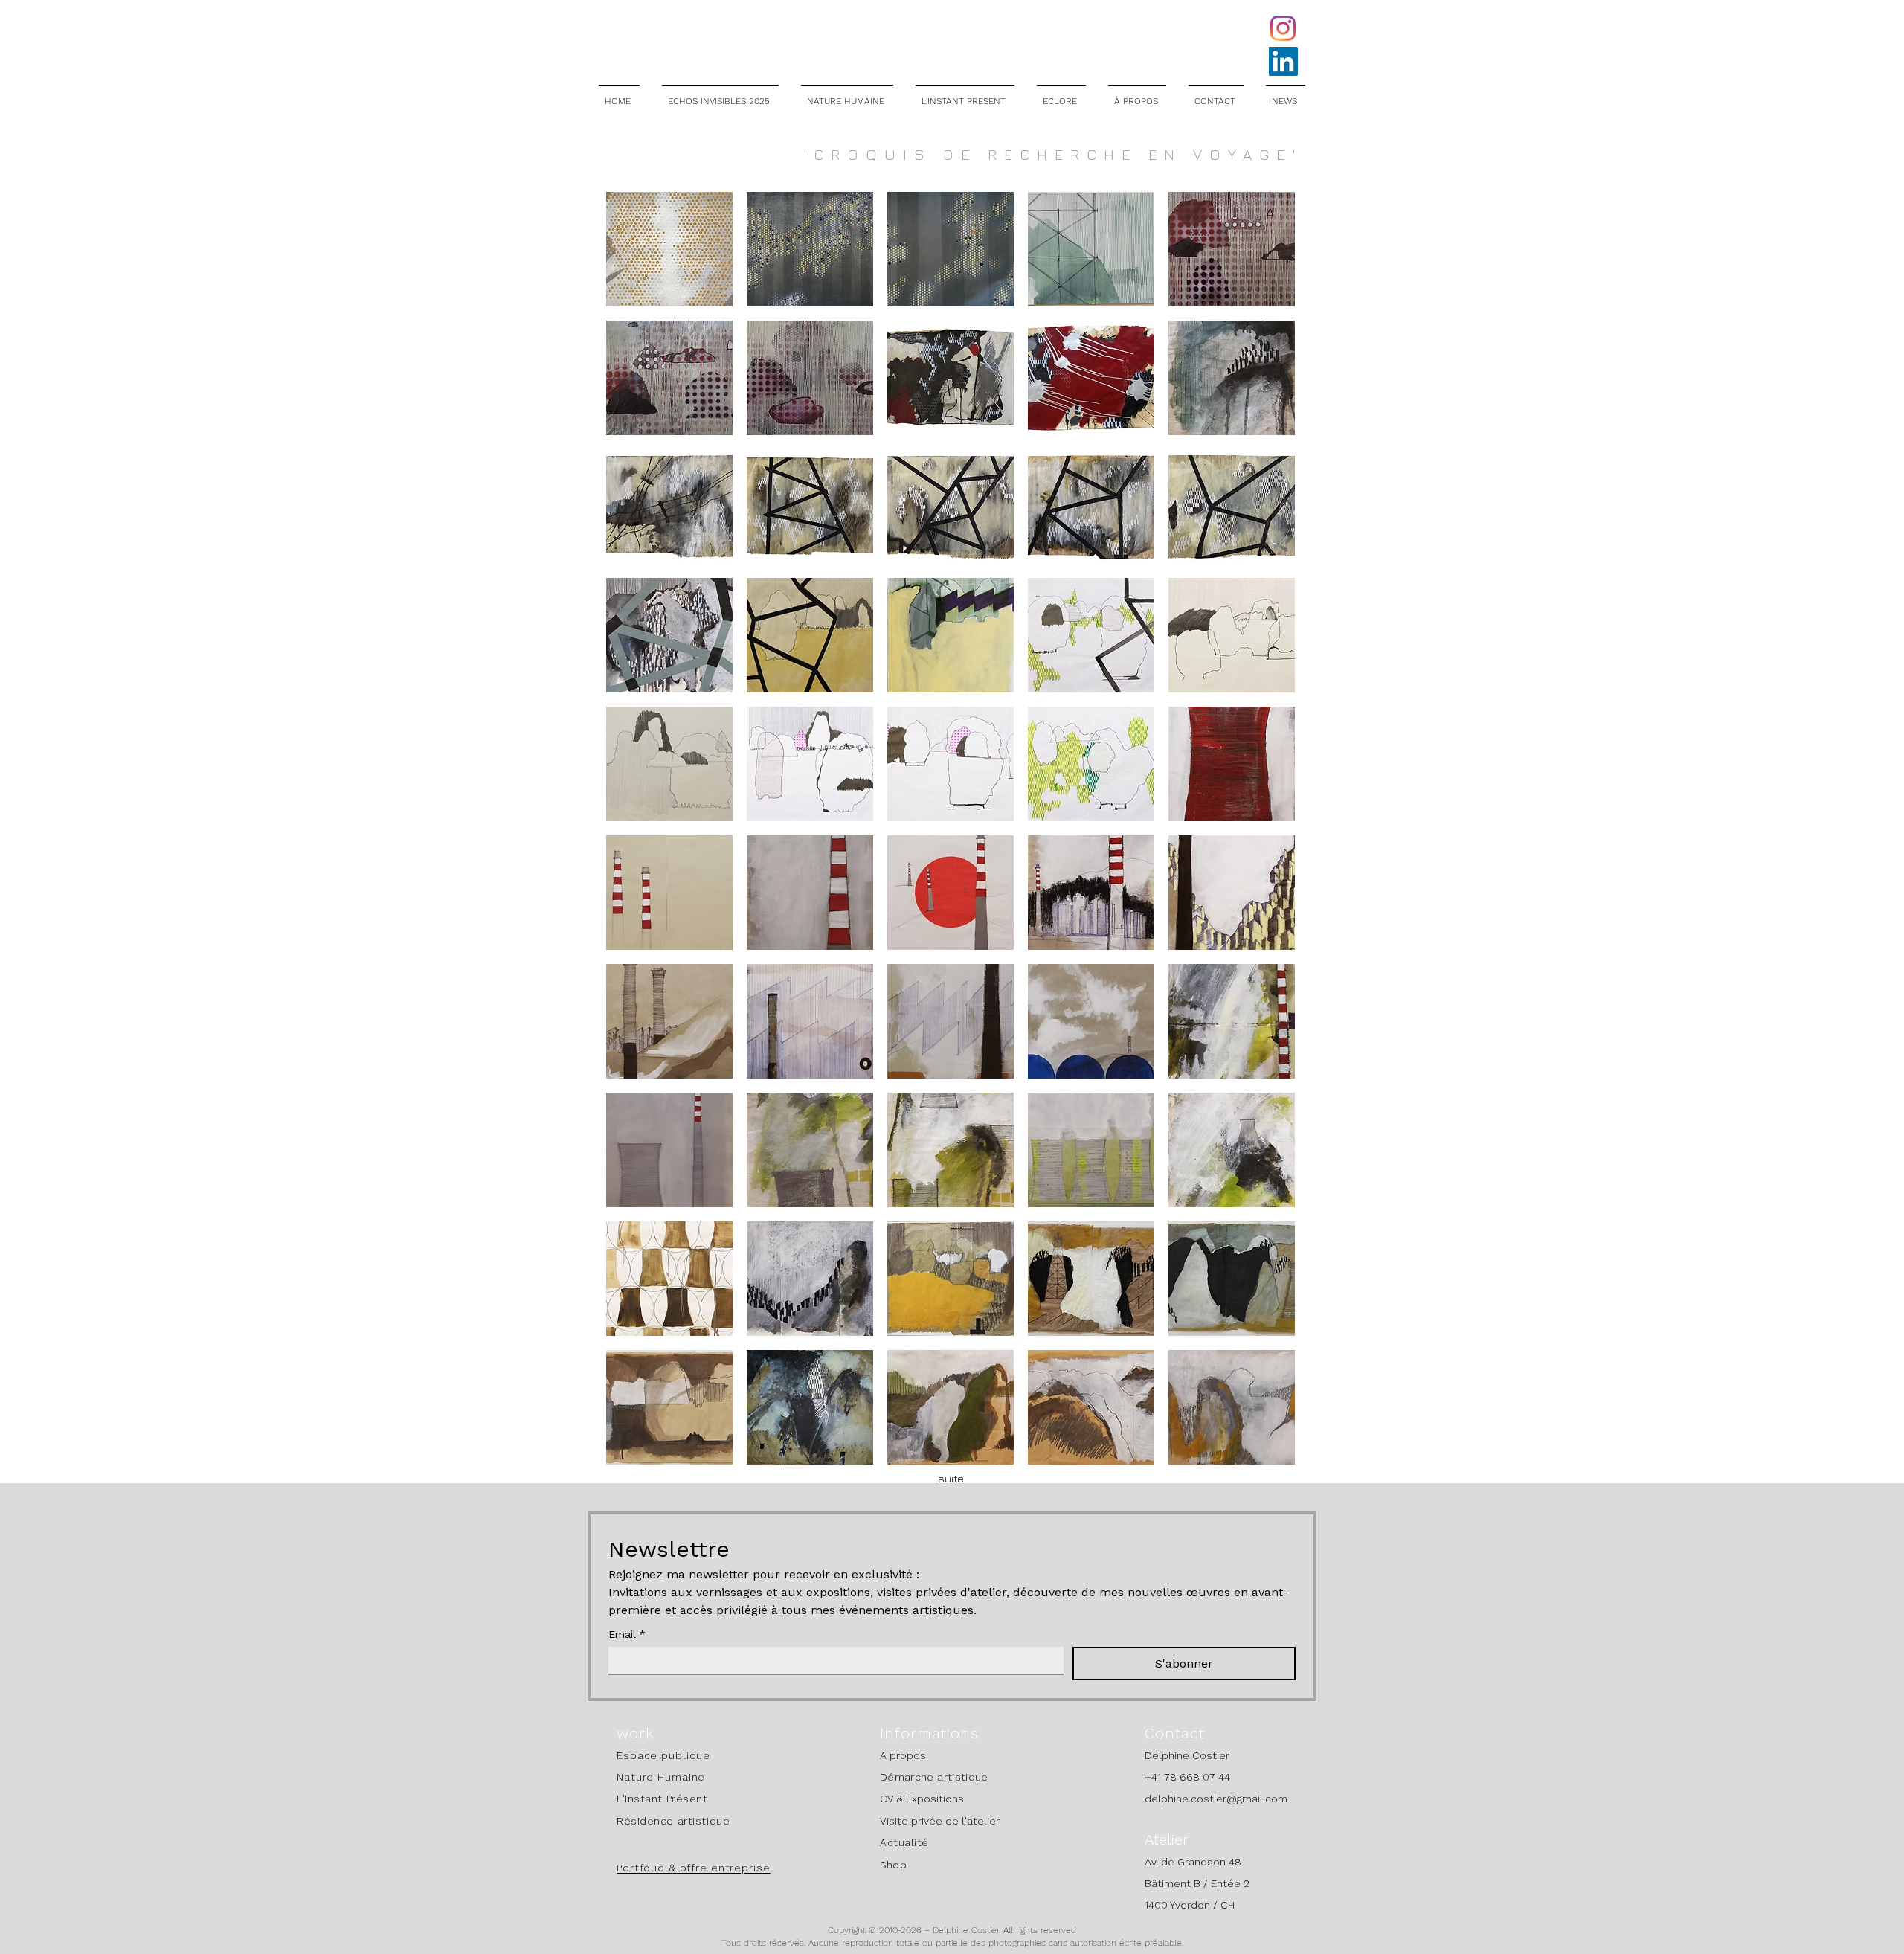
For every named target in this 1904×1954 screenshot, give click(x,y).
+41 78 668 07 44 (1187, 1777)
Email (627, 1634)
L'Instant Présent (662, 1799)
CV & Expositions (922, 1799)
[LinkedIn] (1283, 61)
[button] (669, 249)
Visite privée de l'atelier (940, 1821)
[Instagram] (1283, 28)
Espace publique (663, 1755)
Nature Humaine (661, 1777)
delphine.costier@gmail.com (1216, 1799)
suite (951, 1478)
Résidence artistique (673, 1821)
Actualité (904, 1842)
